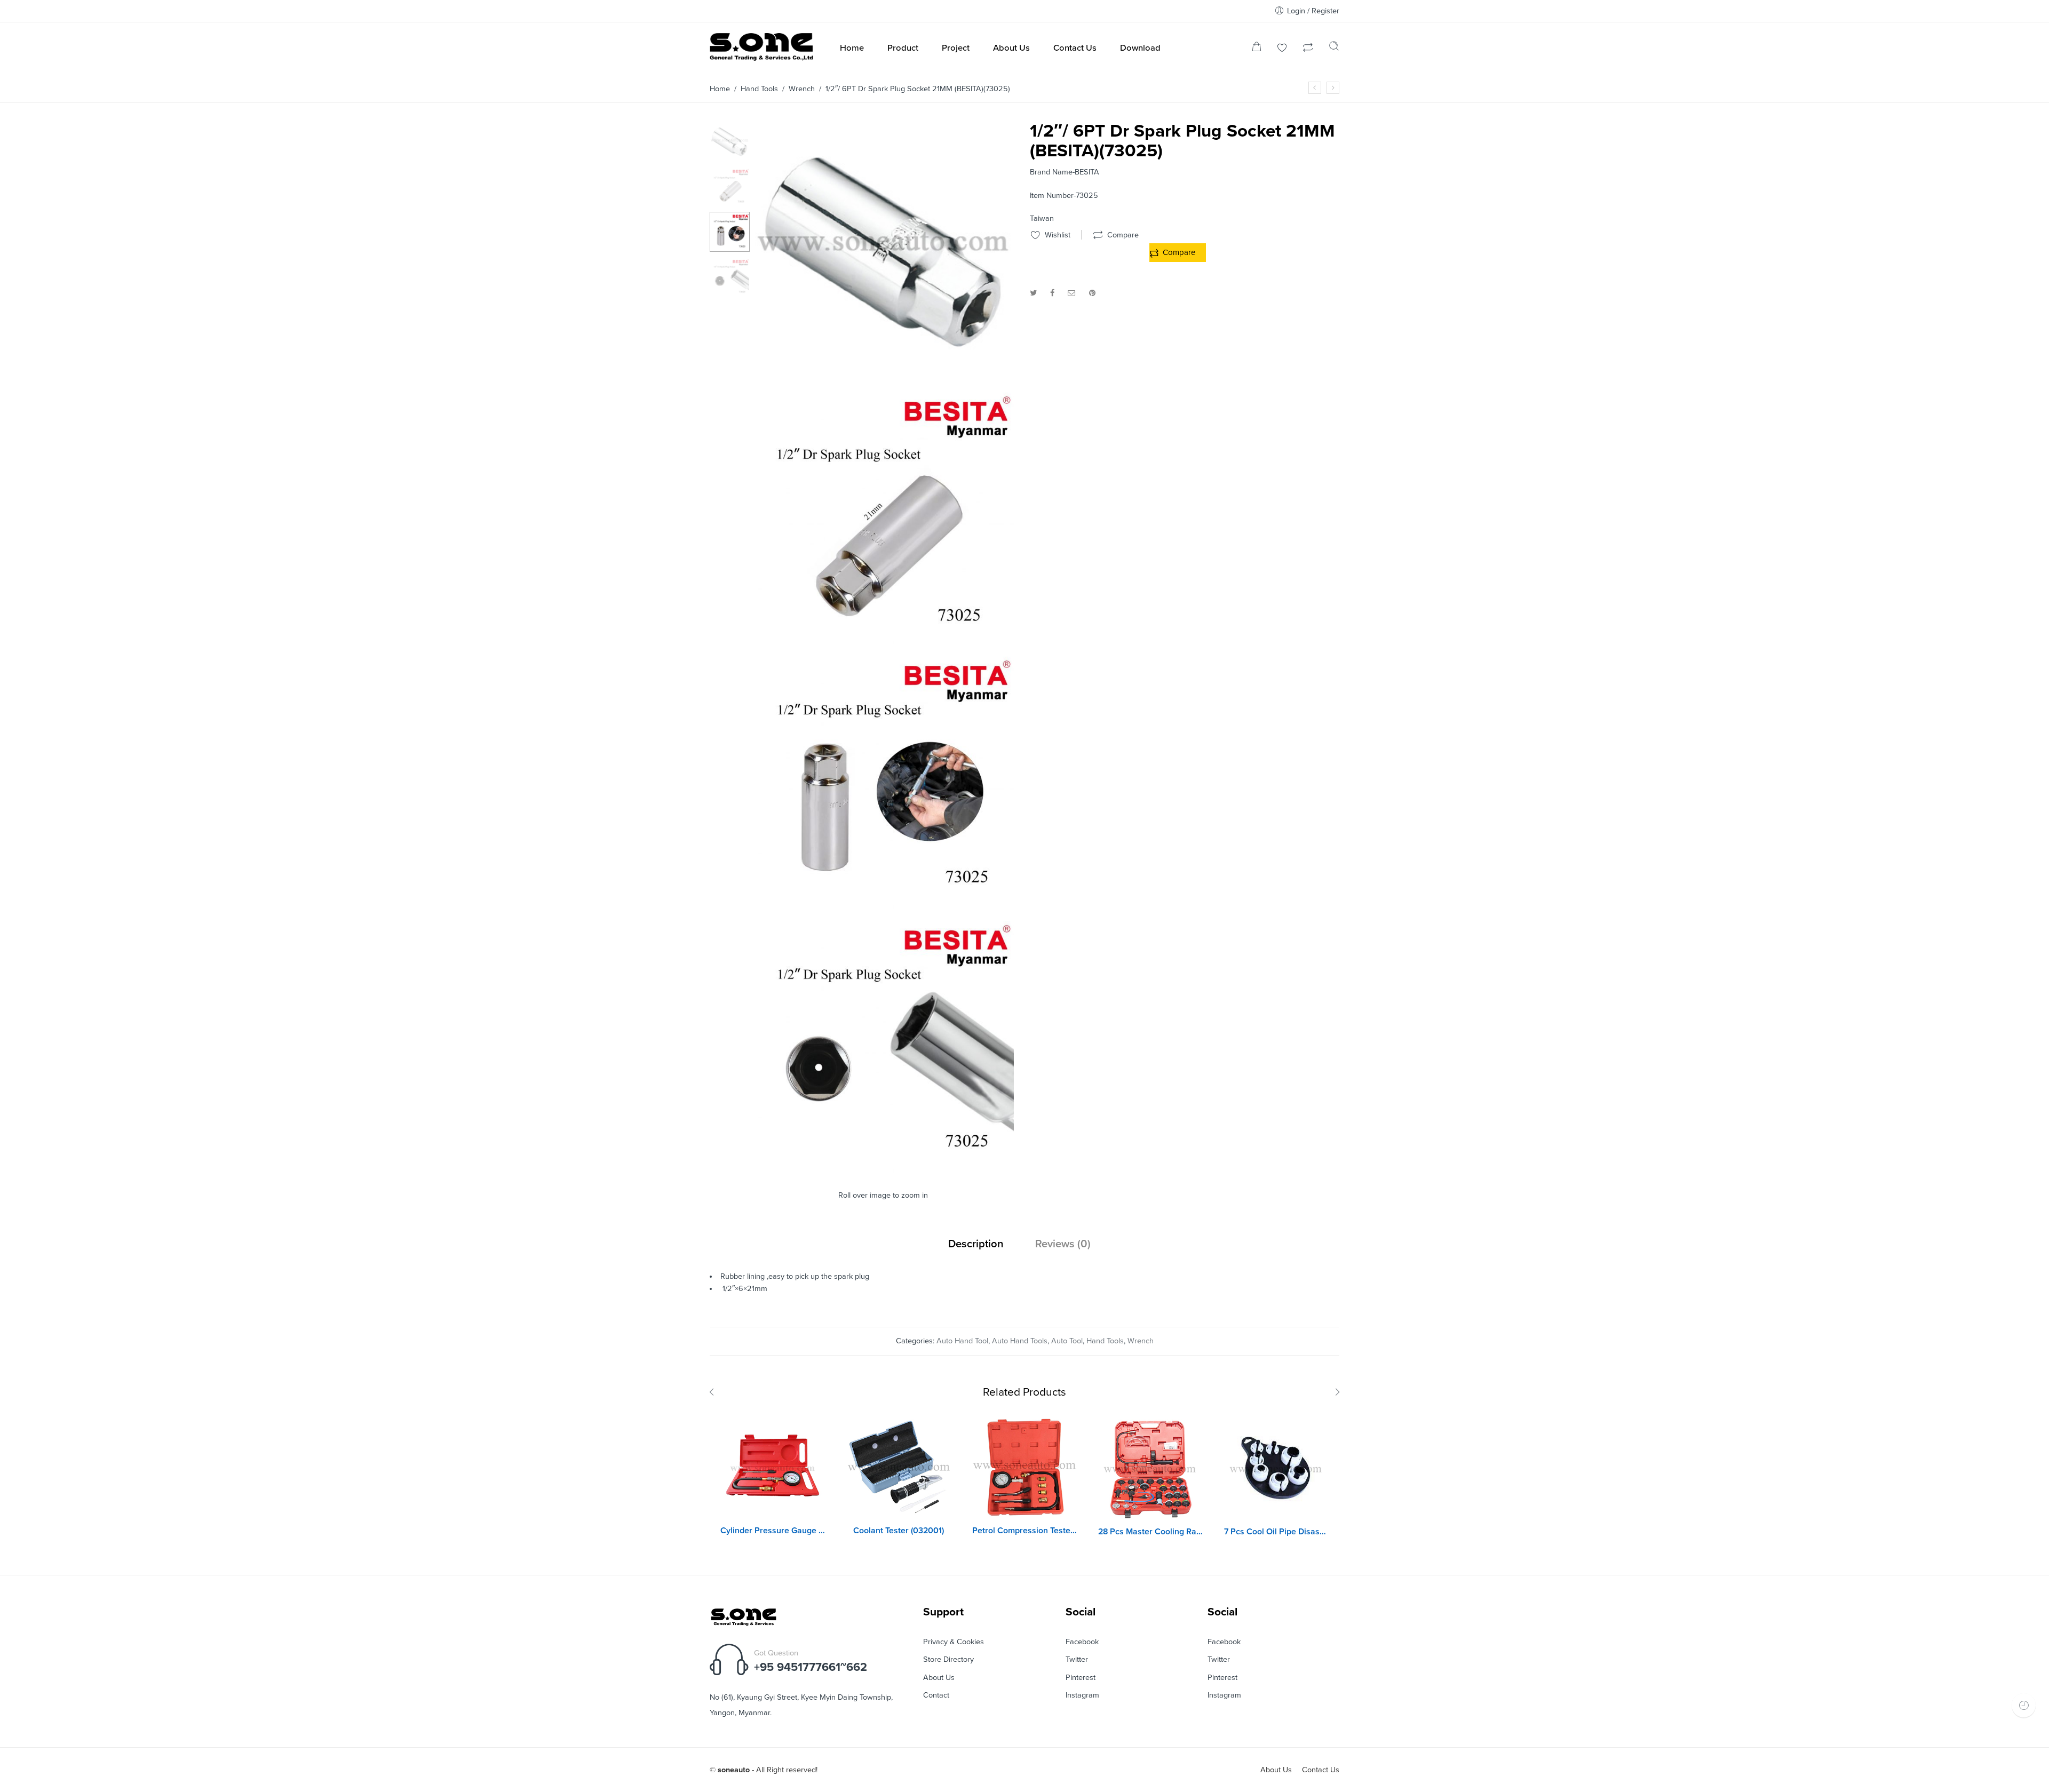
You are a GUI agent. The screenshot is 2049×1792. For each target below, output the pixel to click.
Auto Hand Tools (1020, 1341)
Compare (1179, 252)
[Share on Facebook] (1052, 293)
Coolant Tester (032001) (899, 1531)
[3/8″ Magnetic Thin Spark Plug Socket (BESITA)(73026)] (1333, 88)
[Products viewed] (2024, 1705)
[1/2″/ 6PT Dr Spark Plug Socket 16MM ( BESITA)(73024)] (1315, 88)
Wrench (802, 89)
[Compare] (1308, 49)
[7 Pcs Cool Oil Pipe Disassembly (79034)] (1276, 1469)
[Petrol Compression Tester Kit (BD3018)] (1024, 1468)
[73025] (884, 640)
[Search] (1334, 49)
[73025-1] (884, 905)
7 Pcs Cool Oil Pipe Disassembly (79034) (1276, 1532)
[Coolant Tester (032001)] (899, 1468)
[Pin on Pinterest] (1092, 293)
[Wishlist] (1282, 49)
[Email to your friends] (1072, 293)
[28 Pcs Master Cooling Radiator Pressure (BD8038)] (1150, 1469)
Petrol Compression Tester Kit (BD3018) (1024, 1531)
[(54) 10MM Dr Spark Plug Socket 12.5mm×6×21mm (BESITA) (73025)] (730, 141)
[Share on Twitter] (1033, 293)
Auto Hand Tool (962, 1341)
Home (720, 89)
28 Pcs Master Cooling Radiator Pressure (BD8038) (1150, 1532)
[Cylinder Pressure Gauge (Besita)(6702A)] (773, 1468)
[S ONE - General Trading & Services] (761, 49)
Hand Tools (759, 89)
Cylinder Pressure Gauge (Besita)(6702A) (773, 1531)
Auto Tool (1067, 1341)
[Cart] (1257, 49)
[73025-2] (884, 1169)
